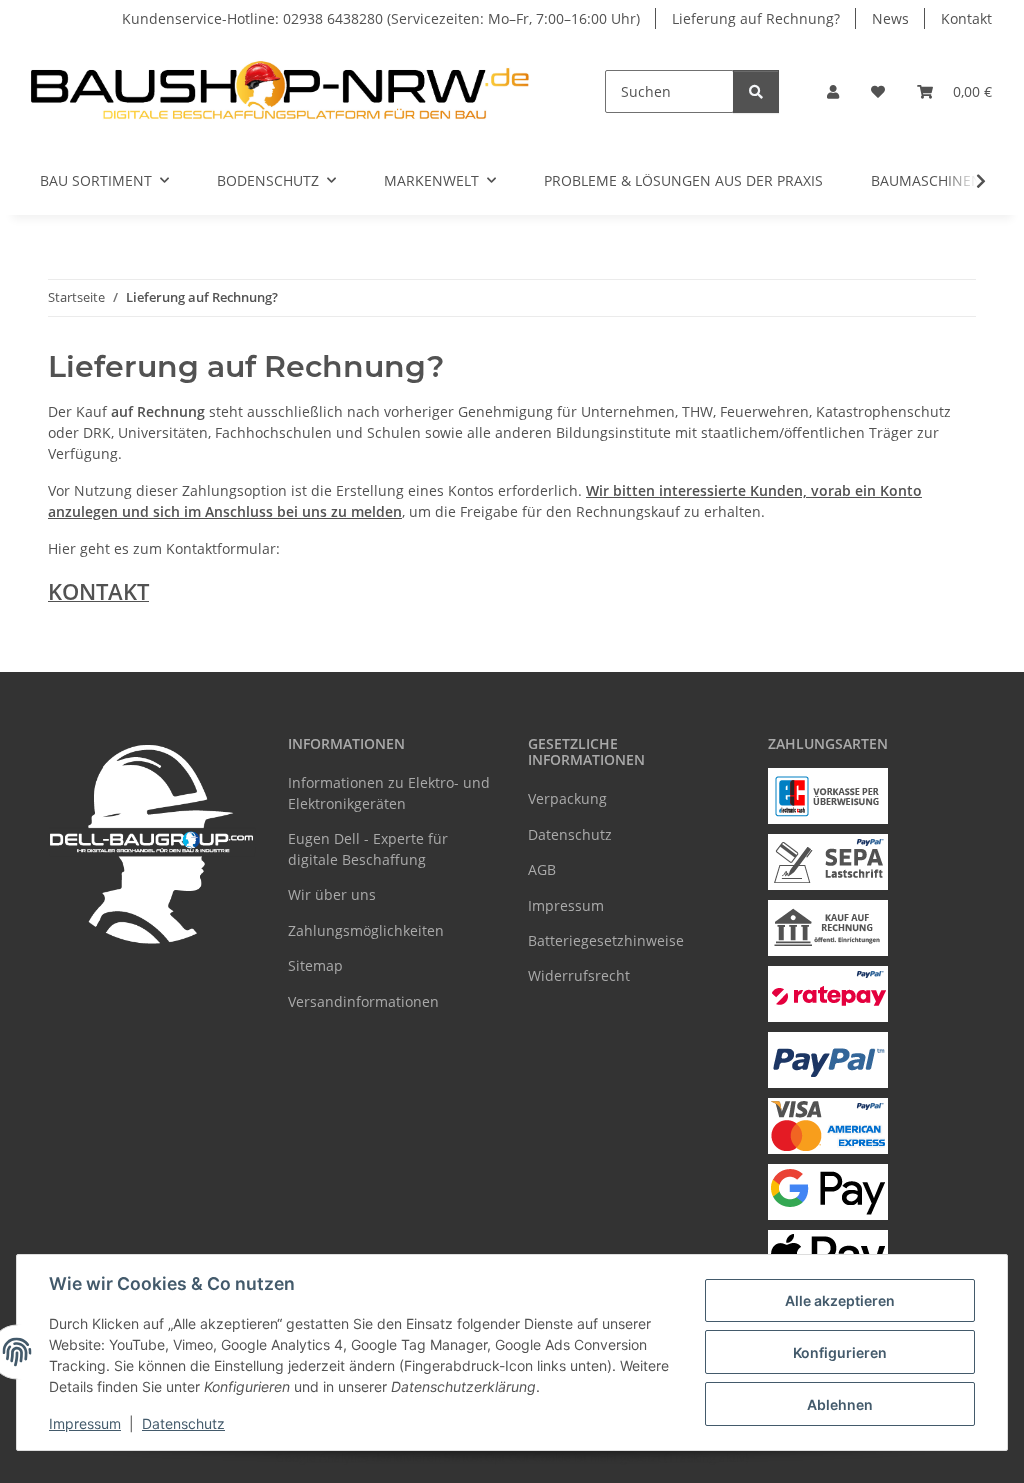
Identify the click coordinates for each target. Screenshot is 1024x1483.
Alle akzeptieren (840, 1300)
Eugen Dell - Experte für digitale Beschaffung (368, 849)
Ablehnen (840, 1404)
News (890, 18)
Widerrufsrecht (579, 975)
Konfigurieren (840, 1352)
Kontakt (966, 18)
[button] (833, 91)
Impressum (85, 1423)
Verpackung (567, 798)
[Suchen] (756, 91)
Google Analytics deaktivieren (358, 1457)
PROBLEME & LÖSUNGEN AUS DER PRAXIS (683, 180)
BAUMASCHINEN (926, 180)
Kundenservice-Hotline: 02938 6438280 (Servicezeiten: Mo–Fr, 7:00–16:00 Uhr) (381, 18)
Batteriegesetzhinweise (606, 940)
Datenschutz (183, 1423)
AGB (542, 869)
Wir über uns (332, 894)
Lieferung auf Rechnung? (756, 18)
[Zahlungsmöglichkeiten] (828, 796)
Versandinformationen (363, 1001)
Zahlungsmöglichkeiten (366, 930)
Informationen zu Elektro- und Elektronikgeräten (389, 793)
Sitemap (315, 965)
